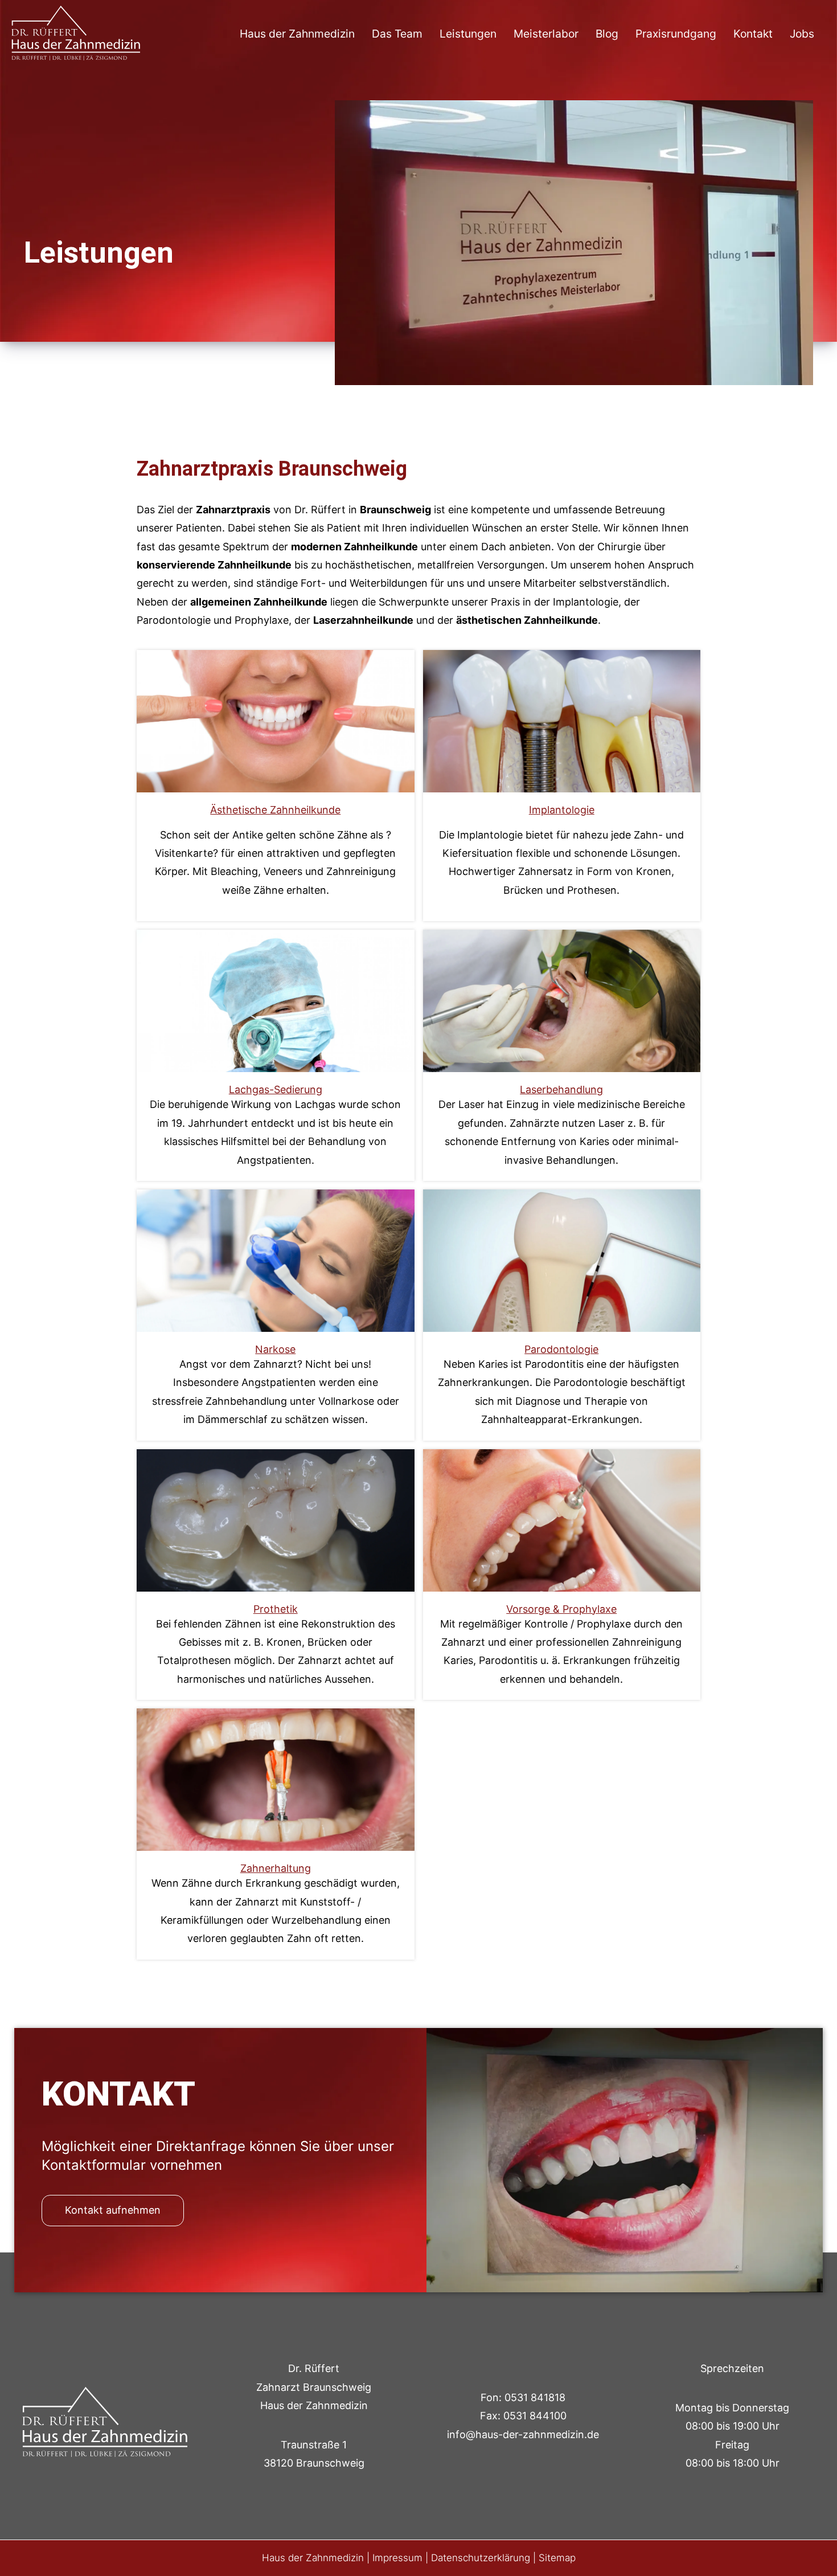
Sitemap (557, 2558)
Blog (607, 34)
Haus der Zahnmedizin (297, 34)
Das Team (397, 34)
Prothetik (275, 1520)
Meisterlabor (546, 34)
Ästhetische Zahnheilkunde (275, 721)
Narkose (276, 1260)
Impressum (397, 2558)
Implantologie (561, 721)
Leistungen (468, 34)
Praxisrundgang (676, 34)
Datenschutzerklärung (481, 2558)
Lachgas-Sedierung (276, 1001)
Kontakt (753, 34)
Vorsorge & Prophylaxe (561, 1520)
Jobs (802, 34)
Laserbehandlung (562, 1001)
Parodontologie (562, 1260)
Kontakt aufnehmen (113, 2210)
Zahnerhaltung (276, 1780)
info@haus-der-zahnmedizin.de (523, 2434)
